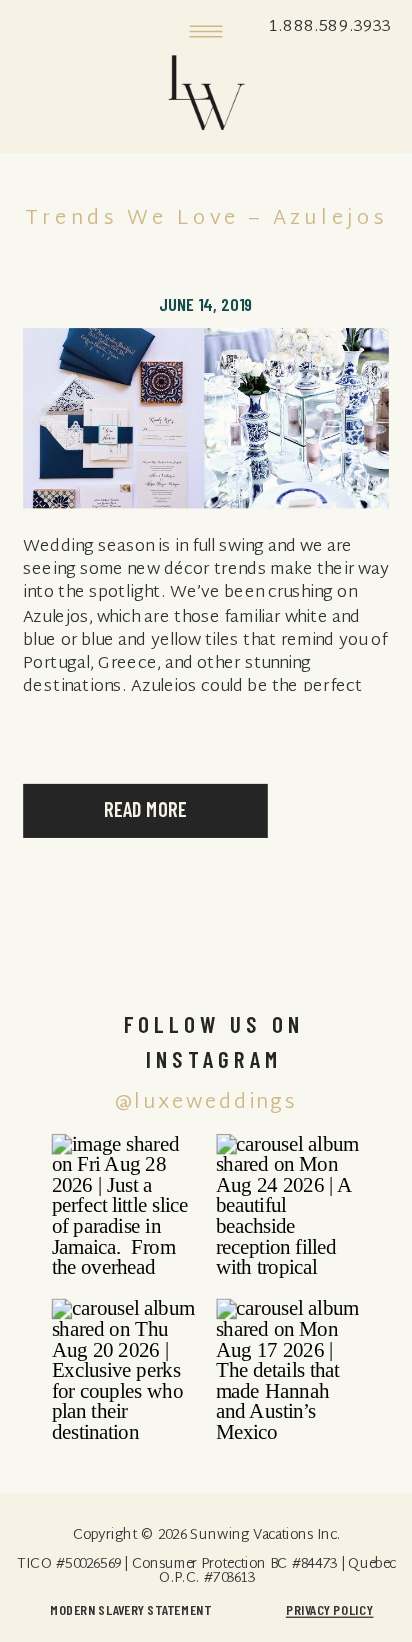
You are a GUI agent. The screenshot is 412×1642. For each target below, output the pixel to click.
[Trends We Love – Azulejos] (206, 418)
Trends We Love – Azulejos (206, 219)
